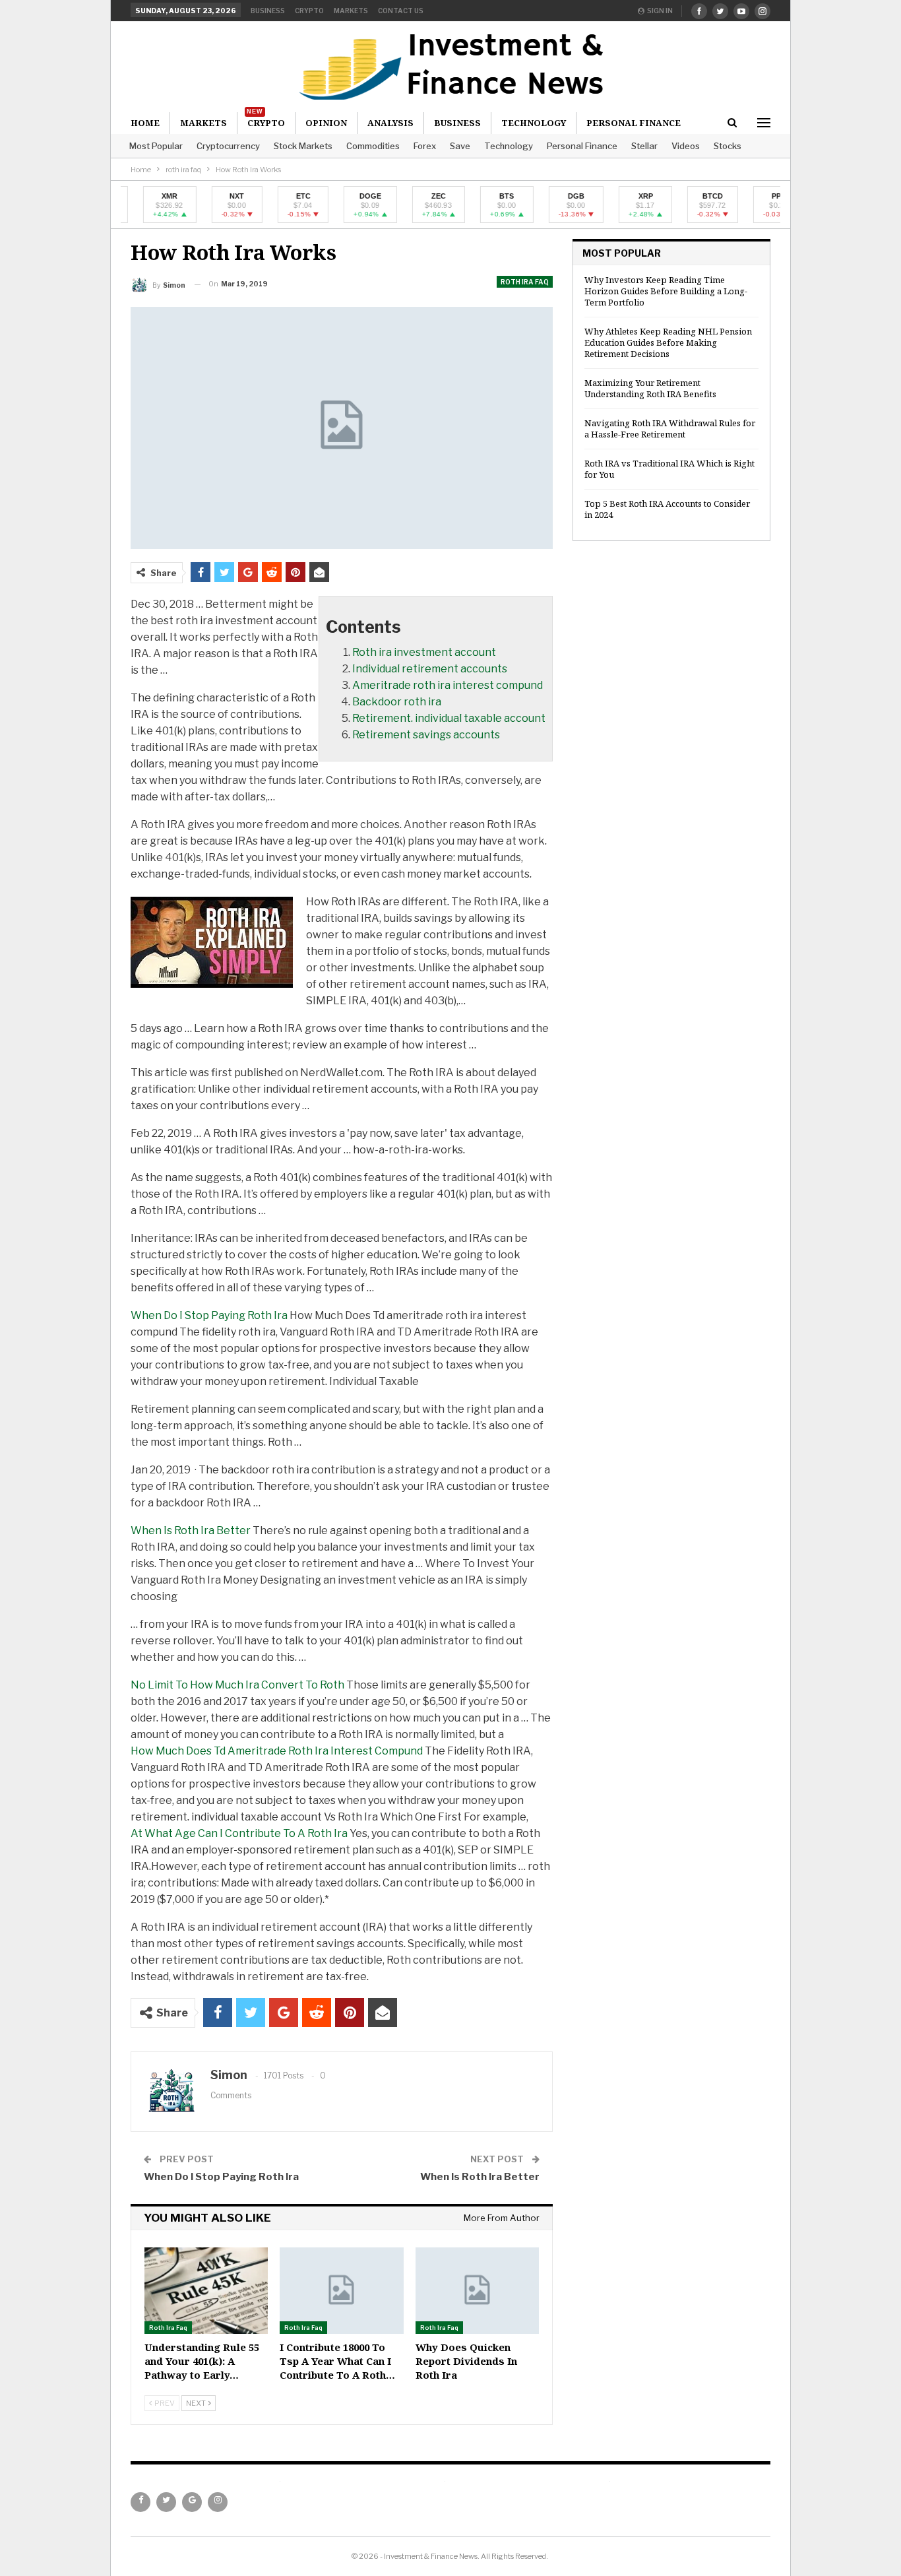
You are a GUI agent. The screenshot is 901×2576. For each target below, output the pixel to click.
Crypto (309, 11)
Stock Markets (303, 146)
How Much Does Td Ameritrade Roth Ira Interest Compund (277, 1751)
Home (145, 123)
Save (460, 146)
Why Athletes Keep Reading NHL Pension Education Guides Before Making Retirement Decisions (668, 342)
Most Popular (156, 146)
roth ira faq (525, 282)
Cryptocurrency (228, 146)
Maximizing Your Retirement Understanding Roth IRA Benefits (650, 388)
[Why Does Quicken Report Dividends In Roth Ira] (477, 2291)
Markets (351, 11)
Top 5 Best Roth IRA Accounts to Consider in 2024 (667, 509)
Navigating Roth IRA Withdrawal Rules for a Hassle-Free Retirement (670, 429)
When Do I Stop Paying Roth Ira (209, 1315)
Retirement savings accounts (426, 735)
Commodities (373, 146)
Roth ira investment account (424, 652)
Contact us (401, 11)
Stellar (644, 146)
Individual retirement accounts (430, 669)
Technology (509, 146)
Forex (425, 146)
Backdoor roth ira (397, 702)
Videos (686, 146)
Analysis (390, 123)
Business (268, 11)
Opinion (326, 123)
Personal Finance (582, 146)
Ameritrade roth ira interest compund (448, 685)
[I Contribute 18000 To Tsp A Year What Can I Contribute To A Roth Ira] (341, 2291)
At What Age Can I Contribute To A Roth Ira (239, 1833)
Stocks (728, 146)
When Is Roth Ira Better (191, 1530)
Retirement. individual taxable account (449, 718)
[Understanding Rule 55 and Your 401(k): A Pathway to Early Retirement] (206, 2291)
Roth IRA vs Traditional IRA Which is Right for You (669, 469)
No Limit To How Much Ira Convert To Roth (237, 1685)
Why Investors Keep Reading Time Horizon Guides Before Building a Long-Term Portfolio (666, 291)
